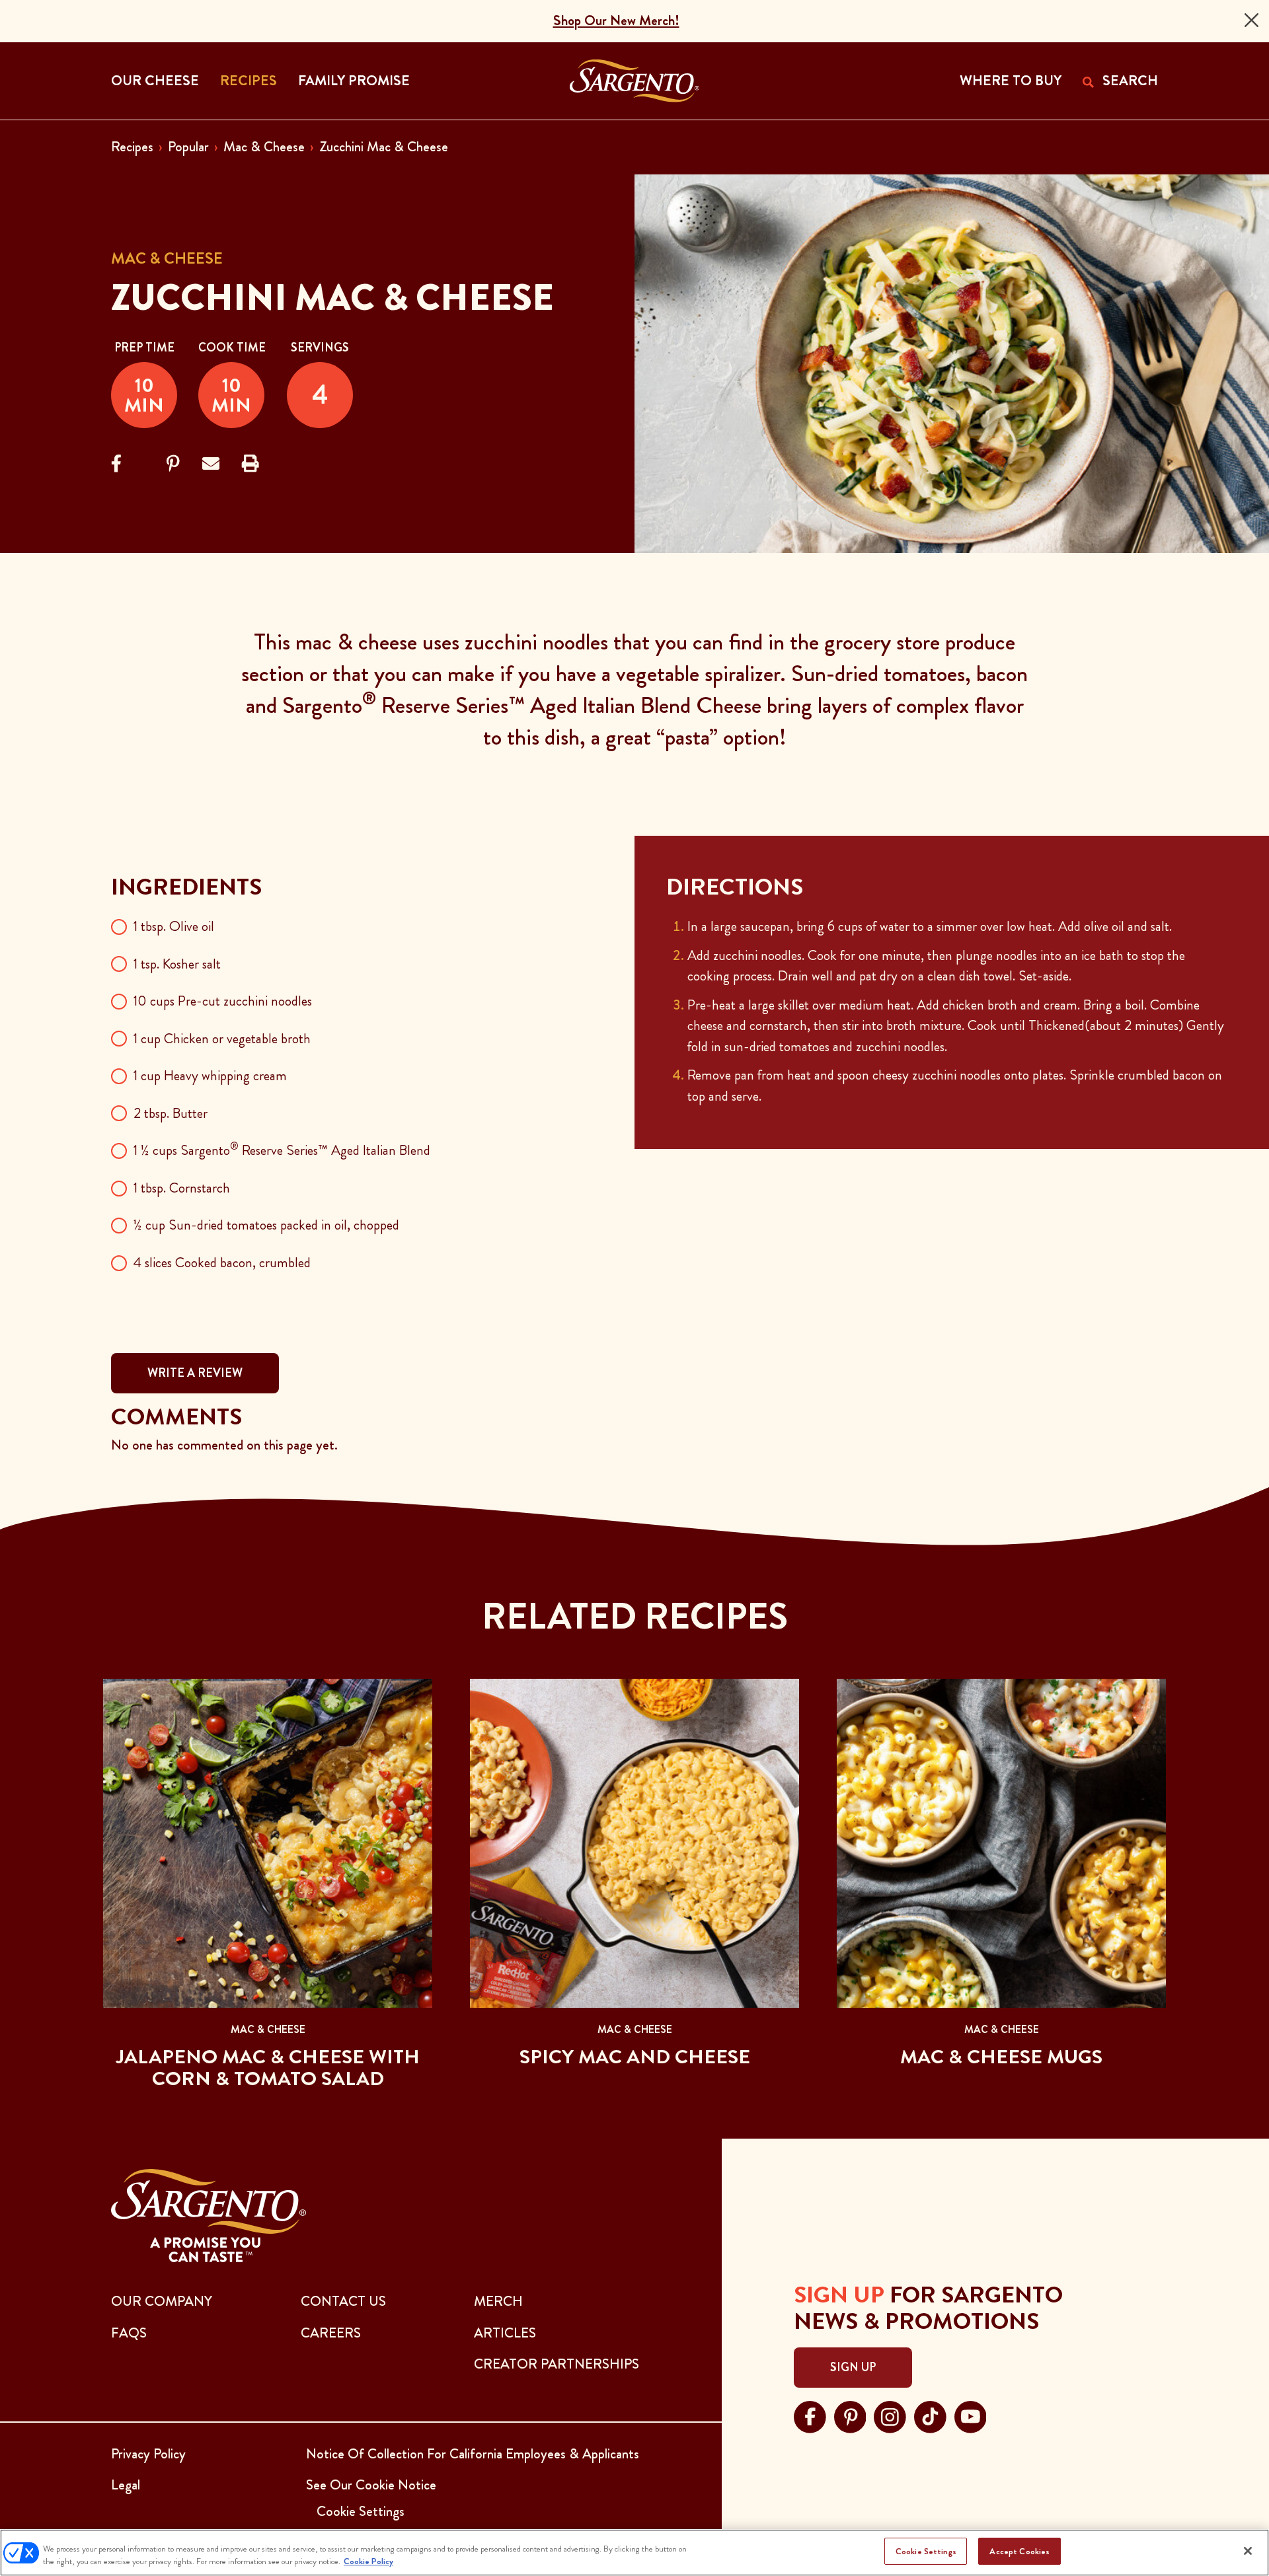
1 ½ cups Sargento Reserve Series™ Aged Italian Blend (282, 1150)
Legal (126, 2485)
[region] (634, 2553)
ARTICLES (505, 2333)
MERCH (498, 2301)
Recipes (132, 147)
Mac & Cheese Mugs (1001, 2057)
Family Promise (354, 81)
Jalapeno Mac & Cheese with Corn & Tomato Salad (268, 2068)
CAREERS (331, 2333)
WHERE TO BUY (1011, 81)
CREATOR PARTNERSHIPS (557, 2364)
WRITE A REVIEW (195, 1373)
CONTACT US (343, 2301)
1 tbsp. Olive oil (174, 926)
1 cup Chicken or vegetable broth (222, 1039)
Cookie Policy (368, 2562)
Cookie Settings (926, 2551)
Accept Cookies (1019, 2551)
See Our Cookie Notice (371, 2485)
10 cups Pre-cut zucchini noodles (223, 1001)
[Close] (1251, 20)
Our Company (162, 2301)
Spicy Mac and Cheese (635, 2057)
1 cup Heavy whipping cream (210, 1076)
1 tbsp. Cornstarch (182, 1188)
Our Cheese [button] (155, 81)
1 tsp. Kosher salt (177, 964)
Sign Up (853, 2367)
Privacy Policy (148, 2454)
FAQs (129, 2333)
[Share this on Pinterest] (173, 464)
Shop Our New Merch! (616, 20)
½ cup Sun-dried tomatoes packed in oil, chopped (266, 1225)
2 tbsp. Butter (171, 1113)
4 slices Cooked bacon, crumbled (222, 1263)
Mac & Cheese (264, 147)
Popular (188, 147)
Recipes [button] (249, 81)
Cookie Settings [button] (361, 2511)
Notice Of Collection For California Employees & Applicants (473, 2454)
